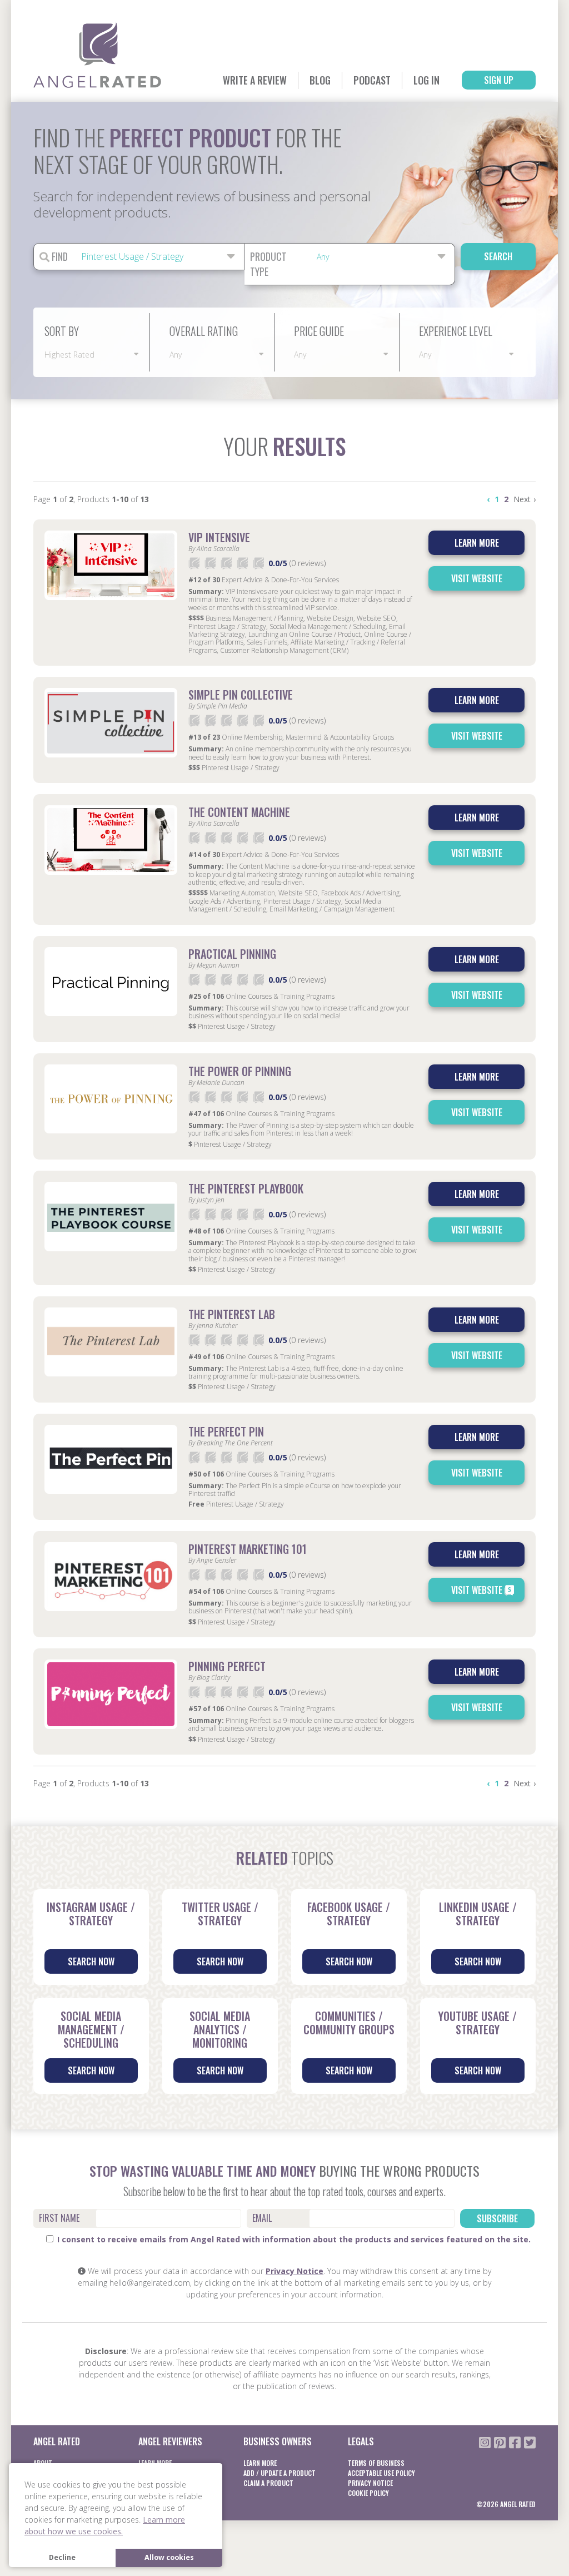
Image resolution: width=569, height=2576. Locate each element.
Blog (320, 80)
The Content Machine (239, 812)
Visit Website (477, 578)
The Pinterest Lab (232, 1314)
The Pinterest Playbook (246, 1188)
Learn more (477, 543)
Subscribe (497, 2218)
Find (59, 256)
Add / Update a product (279, 2473)
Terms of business (376, 2463)
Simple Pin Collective (241, 695)
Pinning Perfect (227, 1666)
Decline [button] (62, 2557)
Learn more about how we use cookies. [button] (105, 2525)
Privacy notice (370, 2483)
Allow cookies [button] (169, 2557)
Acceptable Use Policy (381, 2473)
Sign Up (499, 80)
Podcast (372, 80)
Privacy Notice (295, 2271)
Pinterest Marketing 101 (248, 1549)
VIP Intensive (219, 537)
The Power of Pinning (240, 1071)
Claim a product (268, 2483)
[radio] (194, 563)
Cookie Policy (368, 2493)
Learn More (260, 2463)
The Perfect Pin (226, 1431)
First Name (59, 2218)
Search (498, 256)
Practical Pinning (232, 954)
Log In (426, 80)
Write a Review (255, 80)
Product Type (268, 264)
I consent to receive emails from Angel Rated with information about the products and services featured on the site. (293, 2239)
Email (262, 2218)
